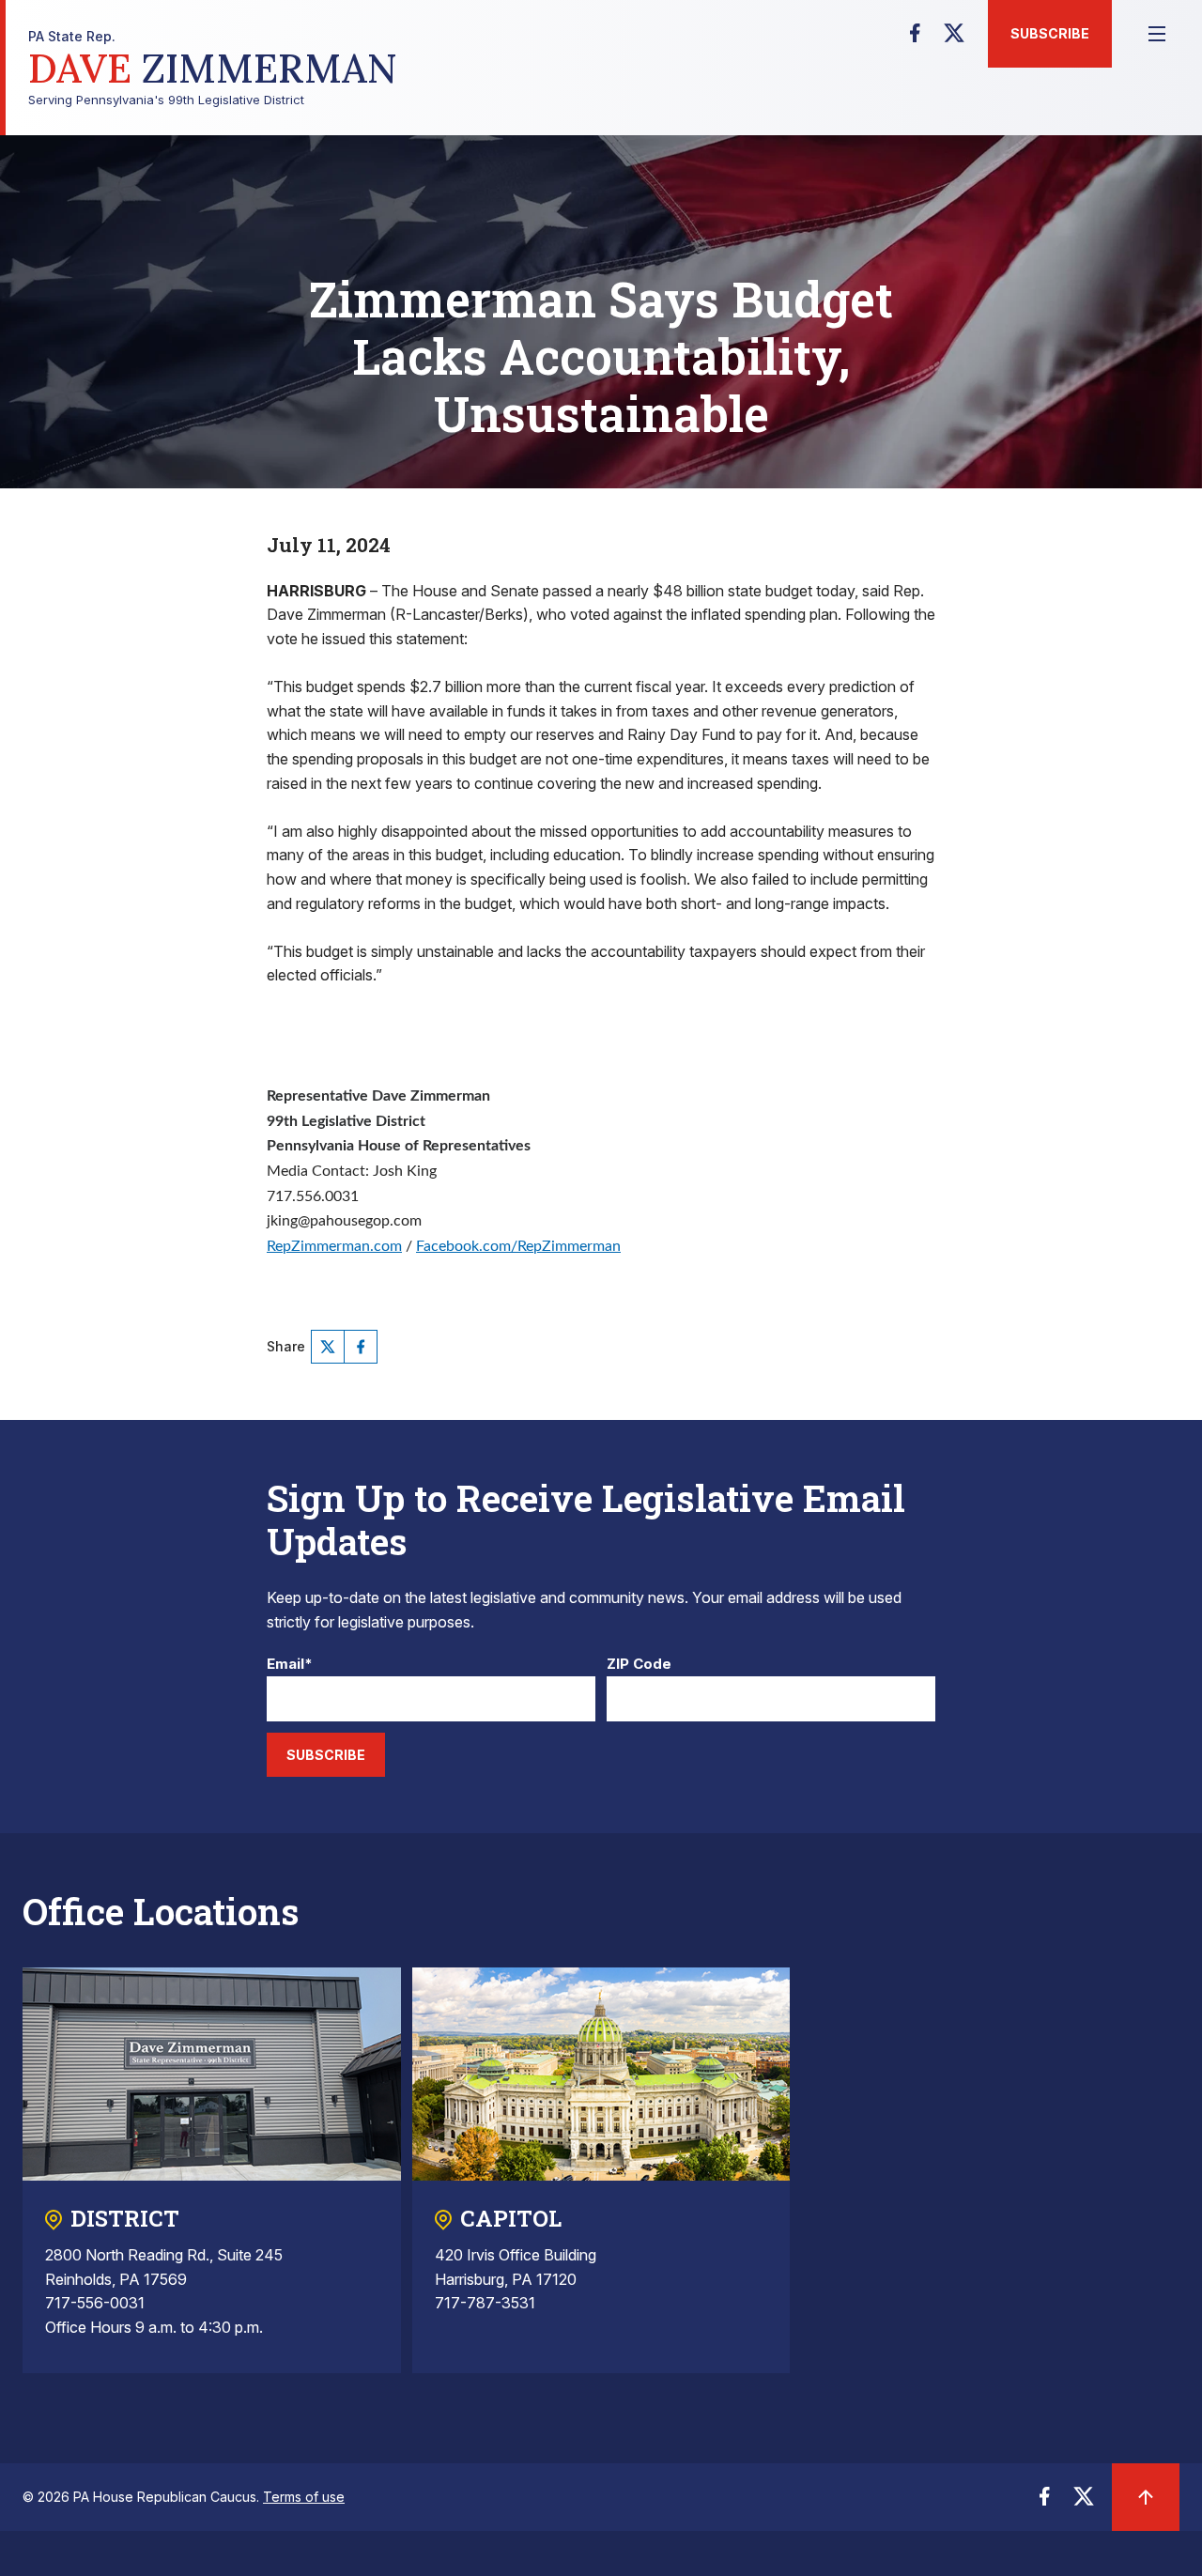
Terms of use (304, 2497)
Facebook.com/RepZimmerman (518, 1246)
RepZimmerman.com (334, 1246)
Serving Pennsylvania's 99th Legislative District (213, 68)
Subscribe (1050, 33)
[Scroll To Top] (1146, 2497)
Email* (290, 1665)
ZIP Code (639, 1665)
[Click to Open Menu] (1157, 34)
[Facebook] (915, 39)
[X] (954, 39)
